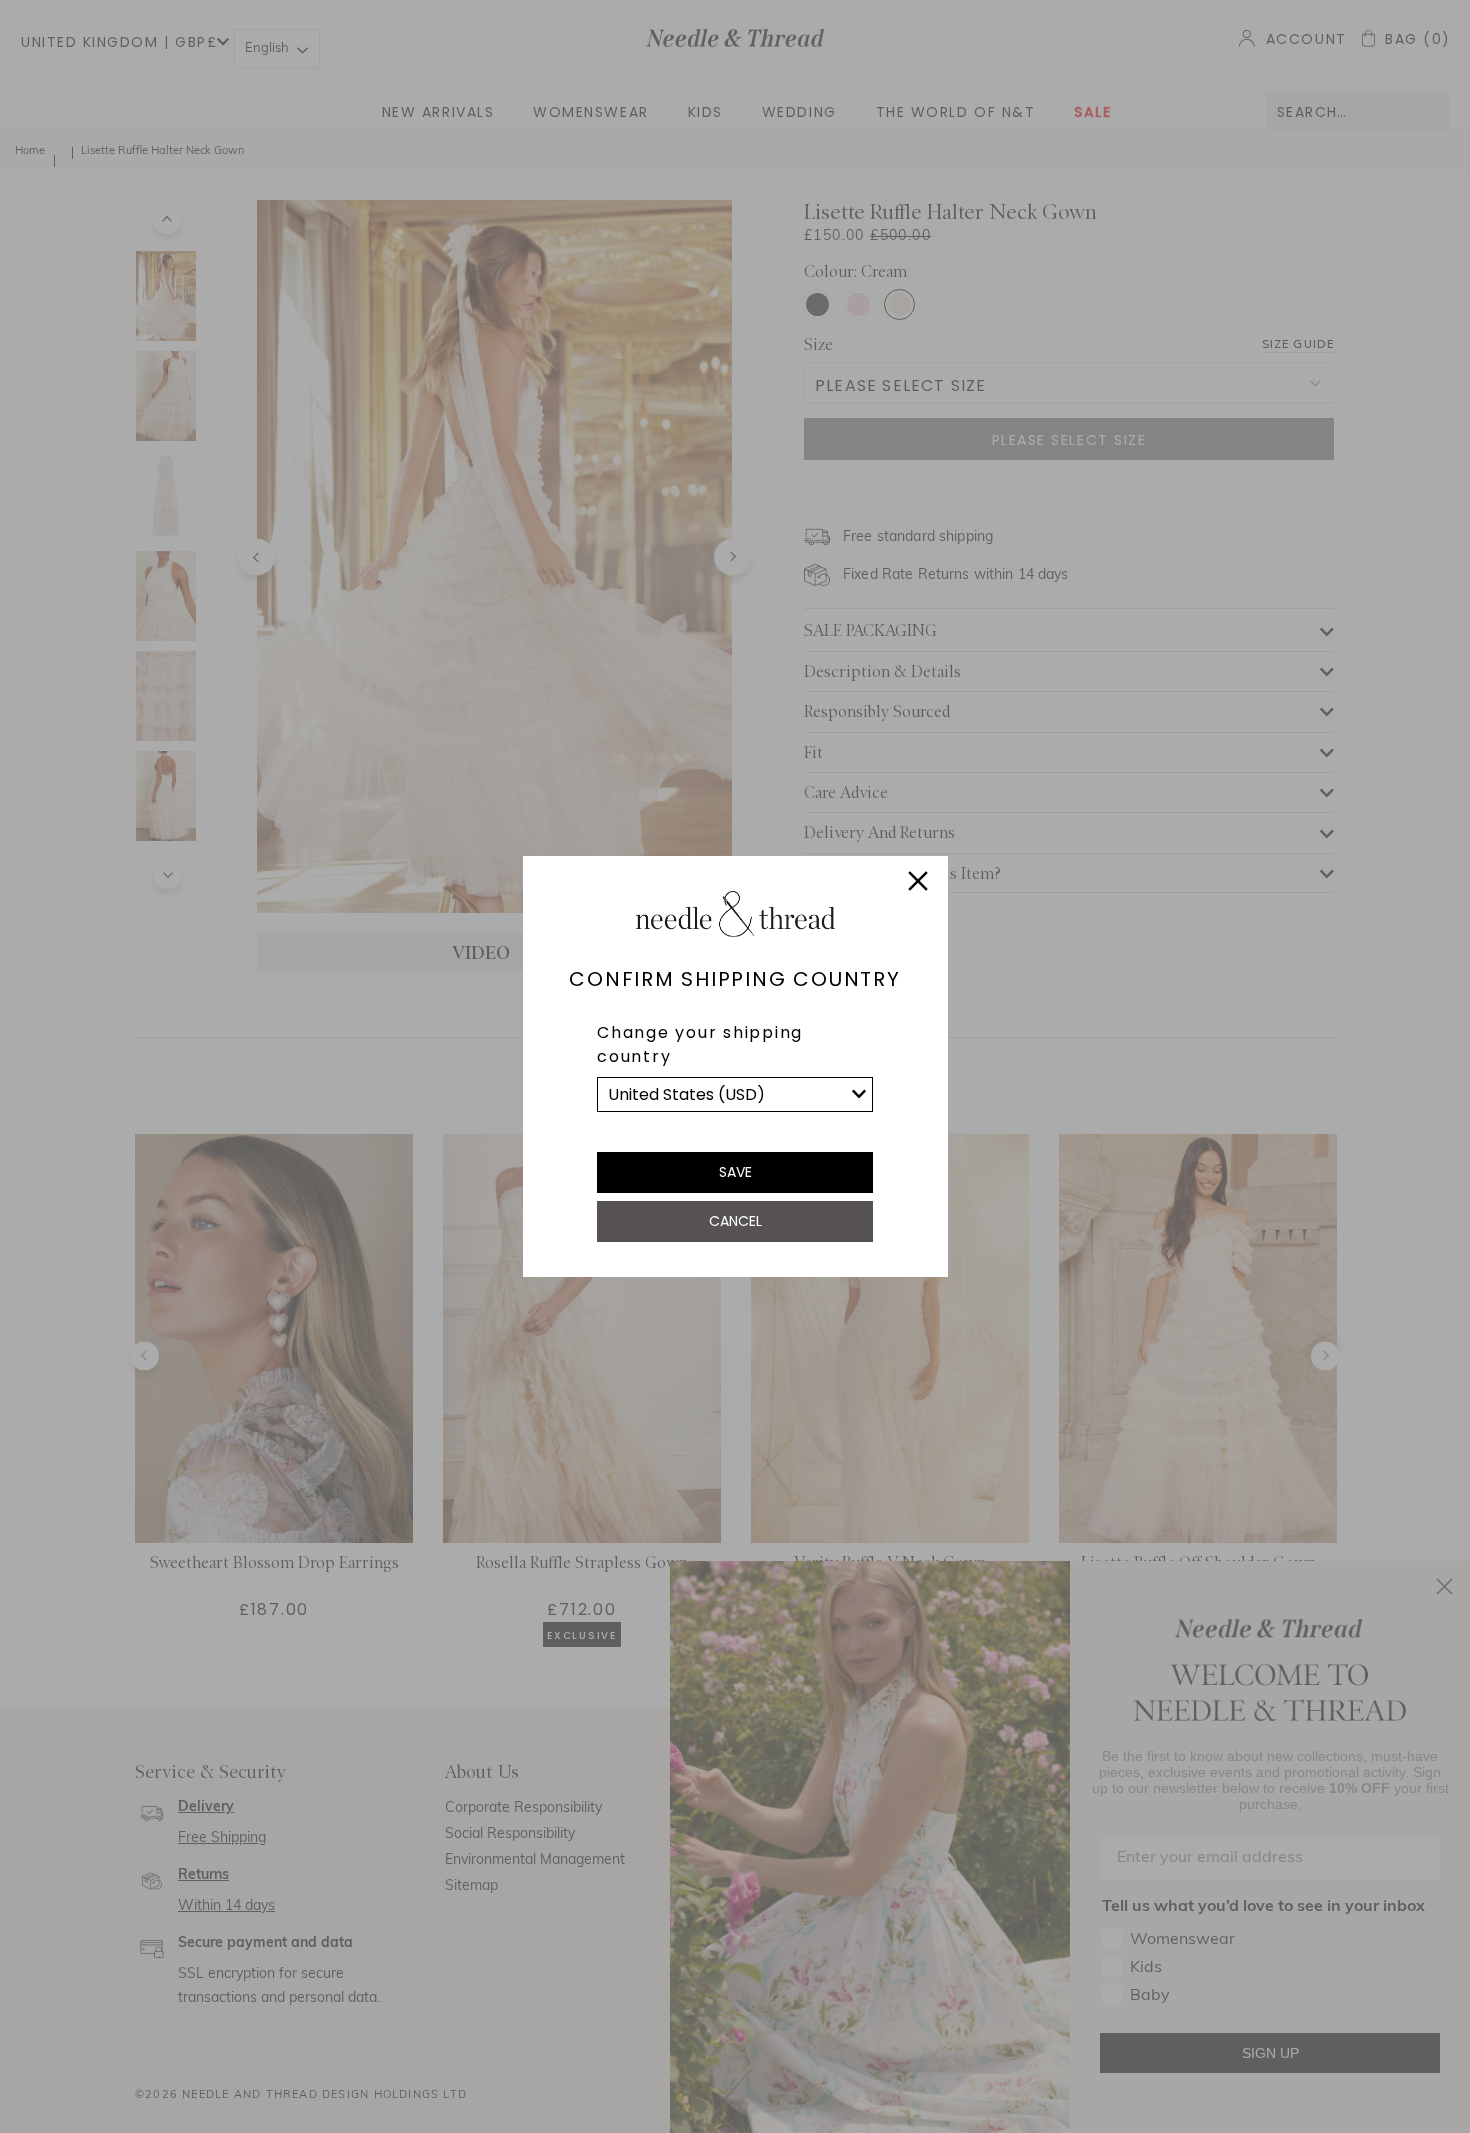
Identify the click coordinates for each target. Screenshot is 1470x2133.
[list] (735, 1094)
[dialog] (735, 1066)
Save (735, 1172)
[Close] (918, 884)
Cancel (735, 1221)
